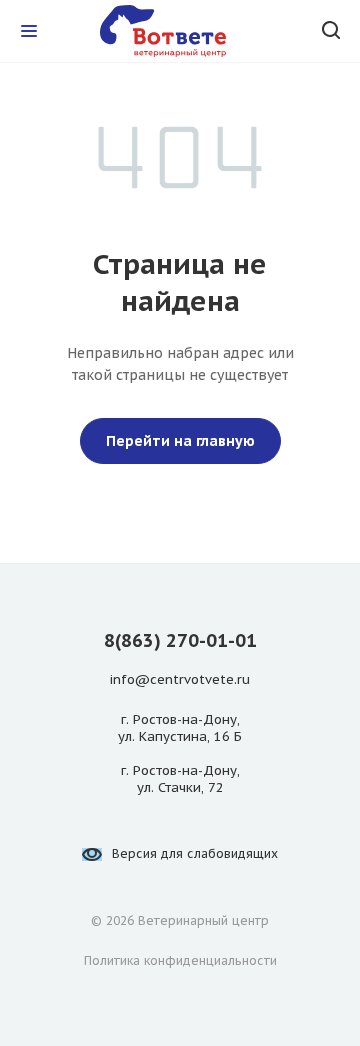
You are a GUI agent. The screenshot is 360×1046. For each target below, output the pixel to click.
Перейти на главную (180, 441)
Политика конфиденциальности (180, 960)
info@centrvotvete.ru (180, 680)
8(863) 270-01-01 (180, 640)
